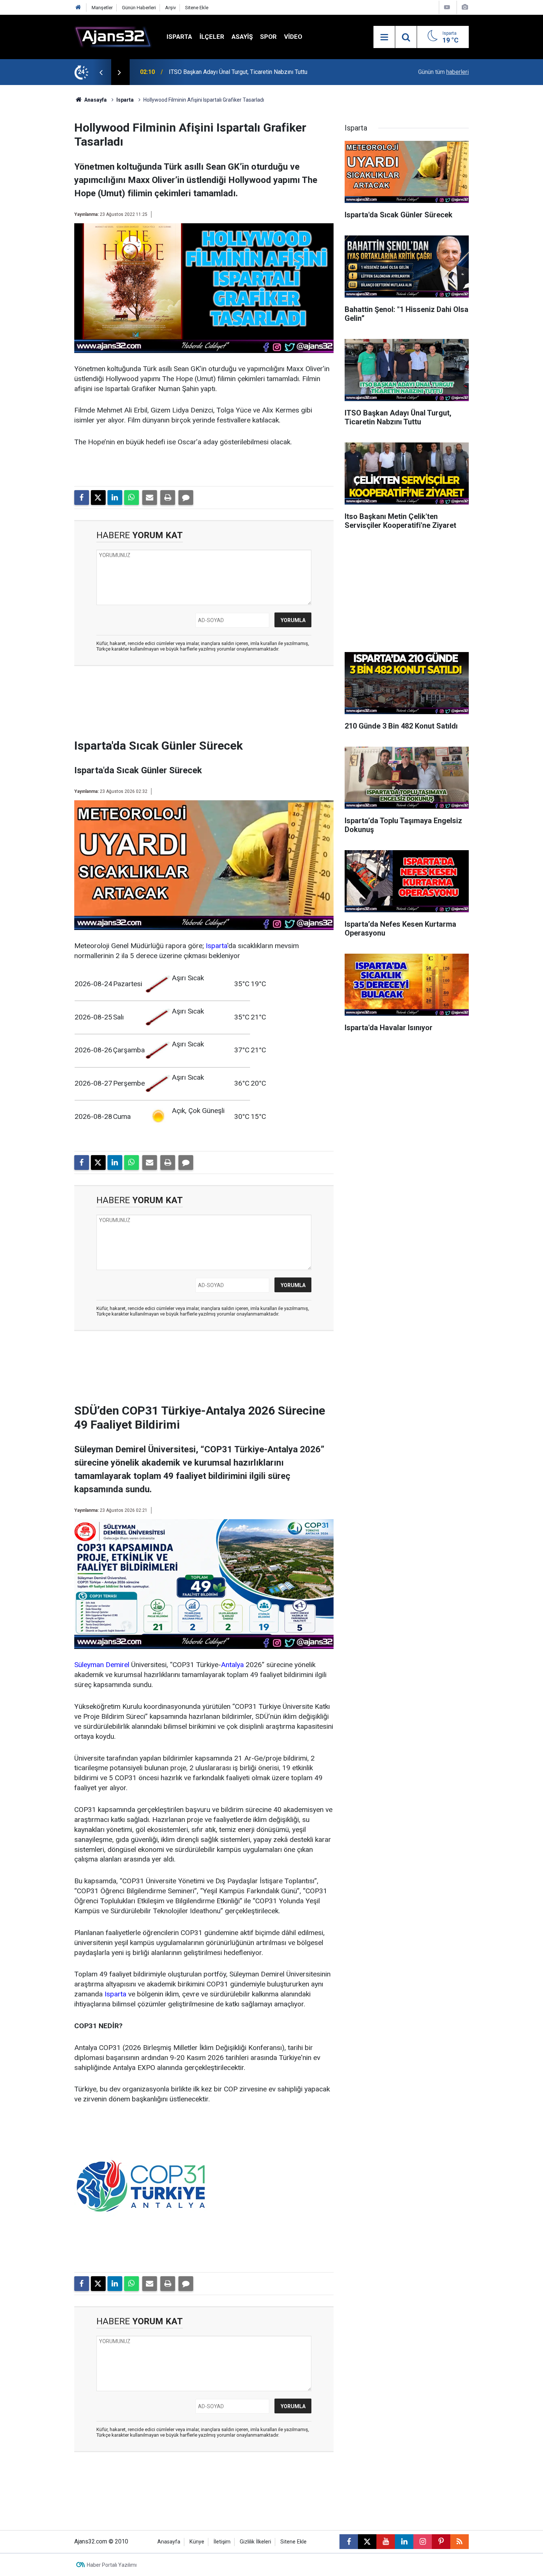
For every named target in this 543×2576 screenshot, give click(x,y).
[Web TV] (447, 7)
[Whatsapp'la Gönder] (132, 498)
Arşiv (170, 8)
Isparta (179, 37)
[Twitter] (98, 498)
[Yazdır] (168, 498)
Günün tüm (443, 72)
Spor (268, 37)
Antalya (232, 1665)
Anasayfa (95, 100)
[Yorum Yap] (186, 498)
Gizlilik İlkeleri (255, 2542)
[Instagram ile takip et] (423, 2542)
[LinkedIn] (115, 498)
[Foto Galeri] (465, 7)
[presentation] (101, 72)
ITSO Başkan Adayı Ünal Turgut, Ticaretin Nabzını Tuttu (238, 72)
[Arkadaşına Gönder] (150, 498)
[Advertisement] (39, 196)
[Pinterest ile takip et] (441, 2542)
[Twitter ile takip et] (367, 2542)
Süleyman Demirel (102, 1665)
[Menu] (384, 37)
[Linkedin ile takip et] (404, 2542)
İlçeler (212, 37)
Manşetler (102, 8)
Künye (197, 2542)
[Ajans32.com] (113, 36)
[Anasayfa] (78, 8)
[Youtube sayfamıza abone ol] (386, 2542)
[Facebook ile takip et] (349, 2542)
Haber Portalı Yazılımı (112, 2565)
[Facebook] (82, 498)
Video (293, 37)
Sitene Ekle (197, 8)
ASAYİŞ (242, 37)
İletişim (222, 2542)
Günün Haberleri (139, 8)
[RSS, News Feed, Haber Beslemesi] (460, 2542)
